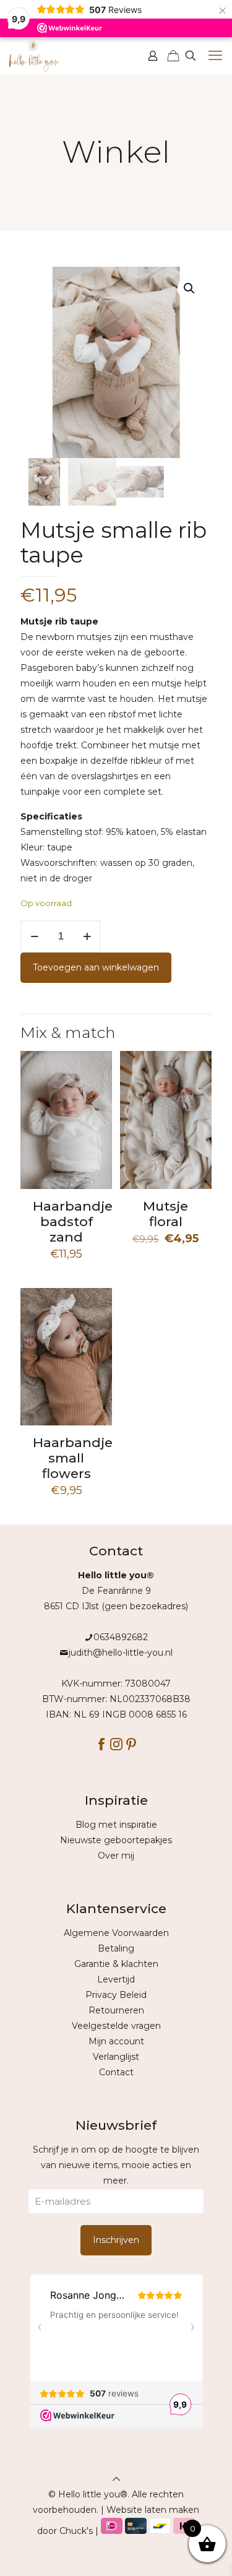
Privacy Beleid (116, 1995)
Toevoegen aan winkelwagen (96, 967)
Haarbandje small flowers (73, 1458)
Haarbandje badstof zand (73, 1221)
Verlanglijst (116, 2057)
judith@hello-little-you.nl (121, 1653)
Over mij (116, 1856)
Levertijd (116, 1979)
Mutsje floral (165, 1214)
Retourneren (116, 2010)
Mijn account (116, 2041)
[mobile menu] (215, 56)
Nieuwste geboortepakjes (116, 1840)
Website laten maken (153, 2510)
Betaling (116, 1948)
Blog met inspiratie (116, 1825)
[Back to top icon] (116, 2479)
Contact (116, 2072)
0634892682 (121, 1637)
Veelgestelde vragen (116, 2026)
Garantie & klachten (116, 1964)
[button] (190, 288)
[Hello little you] (34, 56)
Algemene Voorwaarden (116, 1933)
